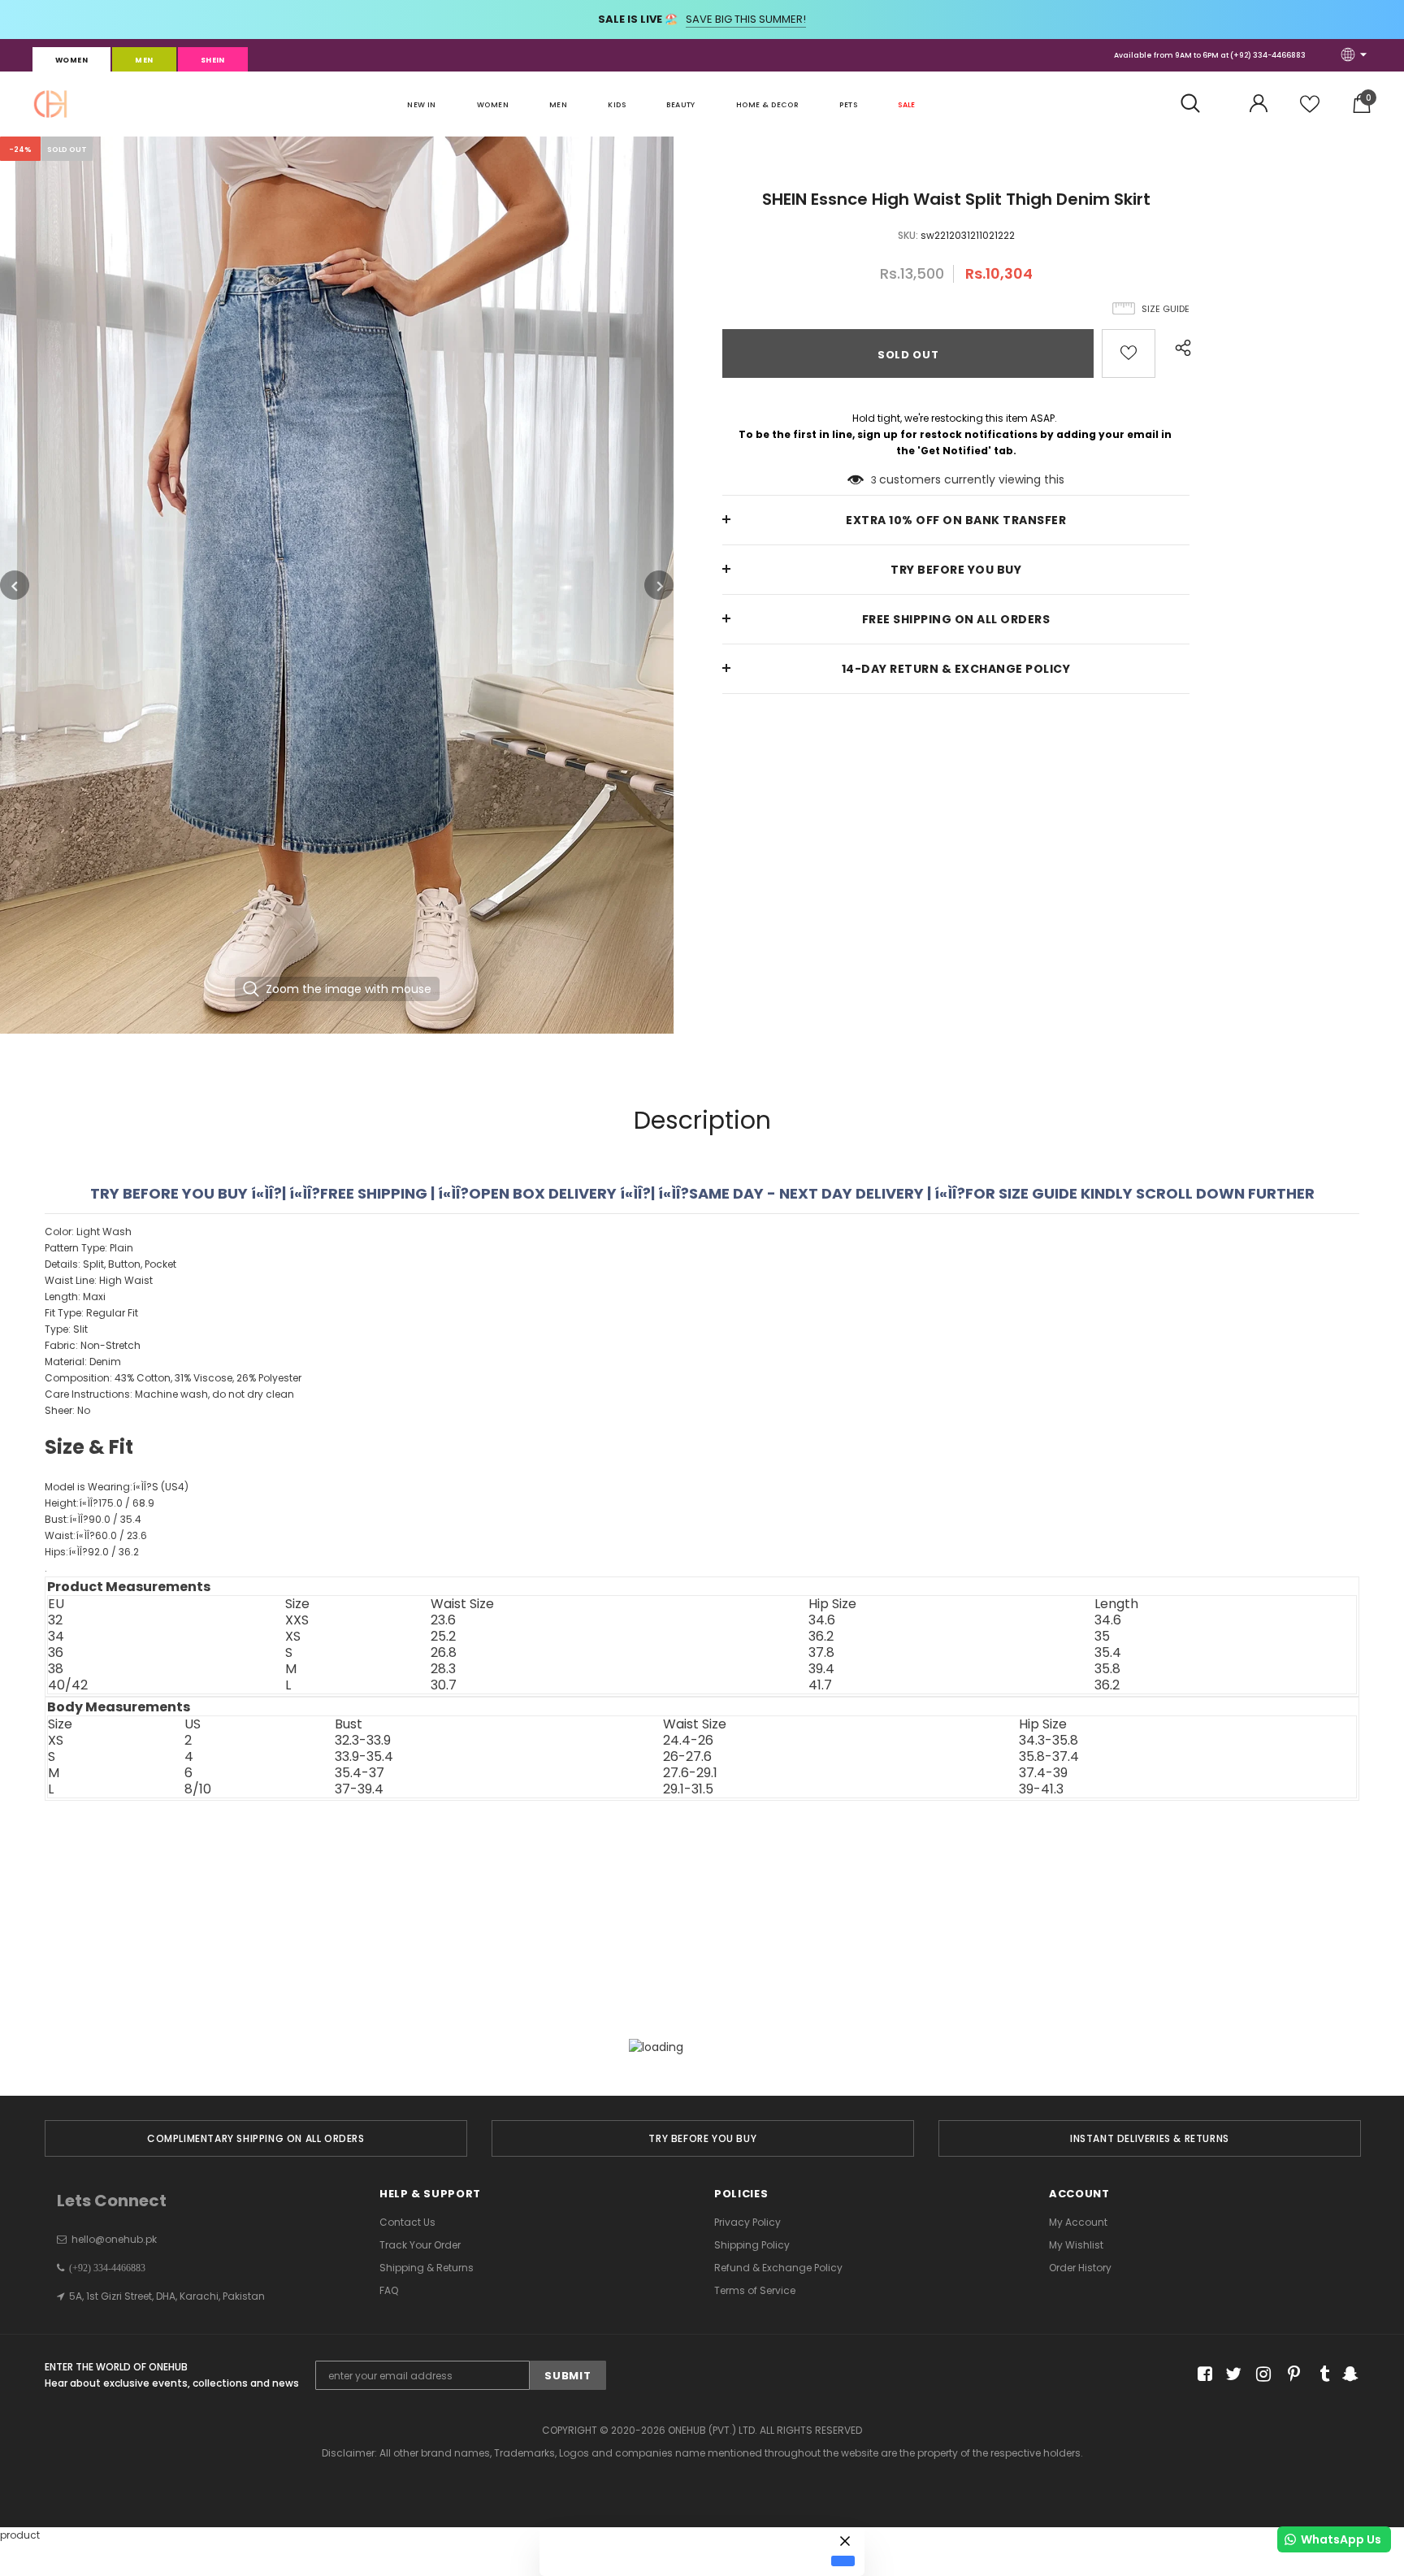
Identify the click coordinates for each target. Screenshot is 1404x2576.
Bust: (93, 1519)
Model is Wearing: (117, 1487)
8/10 (198, 1789)
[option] (337, 585)
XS (56, 1741)
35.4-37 (360, 1773)
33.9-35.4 (364, 1757)
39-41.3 (1041, 1789)
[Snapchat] (1348, 2374)
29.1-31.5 (688, 1789)
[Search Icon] (1199, 104)
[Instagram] (1261, 2374)
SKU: (908, 235)
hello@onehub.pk (114, 2239)
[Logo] (50, 104)
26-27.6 (687, 1757)
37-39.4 (359, 1789)
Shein (213, 60)
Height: (100, 1503)
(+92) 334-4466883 (1268, 55)
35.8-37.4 (1049, 1757)
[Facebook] (1202, 2374)
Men (144, 60)
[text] (702, 1400)
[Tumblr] (1319, 2374)
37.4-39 (1043, 1773)
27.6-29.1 (690, 1773)
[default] (843, 2561)
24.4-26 (688, 1741)
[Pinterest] (1290, 2374)
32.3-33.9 (363, 1741)
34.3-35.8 (1049, 1741)
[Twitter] (1231, 2374)
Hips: (92, 1552)
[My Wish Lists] (1310, 110)
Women (71, 60)
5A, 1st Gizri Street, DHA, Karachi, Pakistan (167, 2296)
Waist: (96, 1535)
